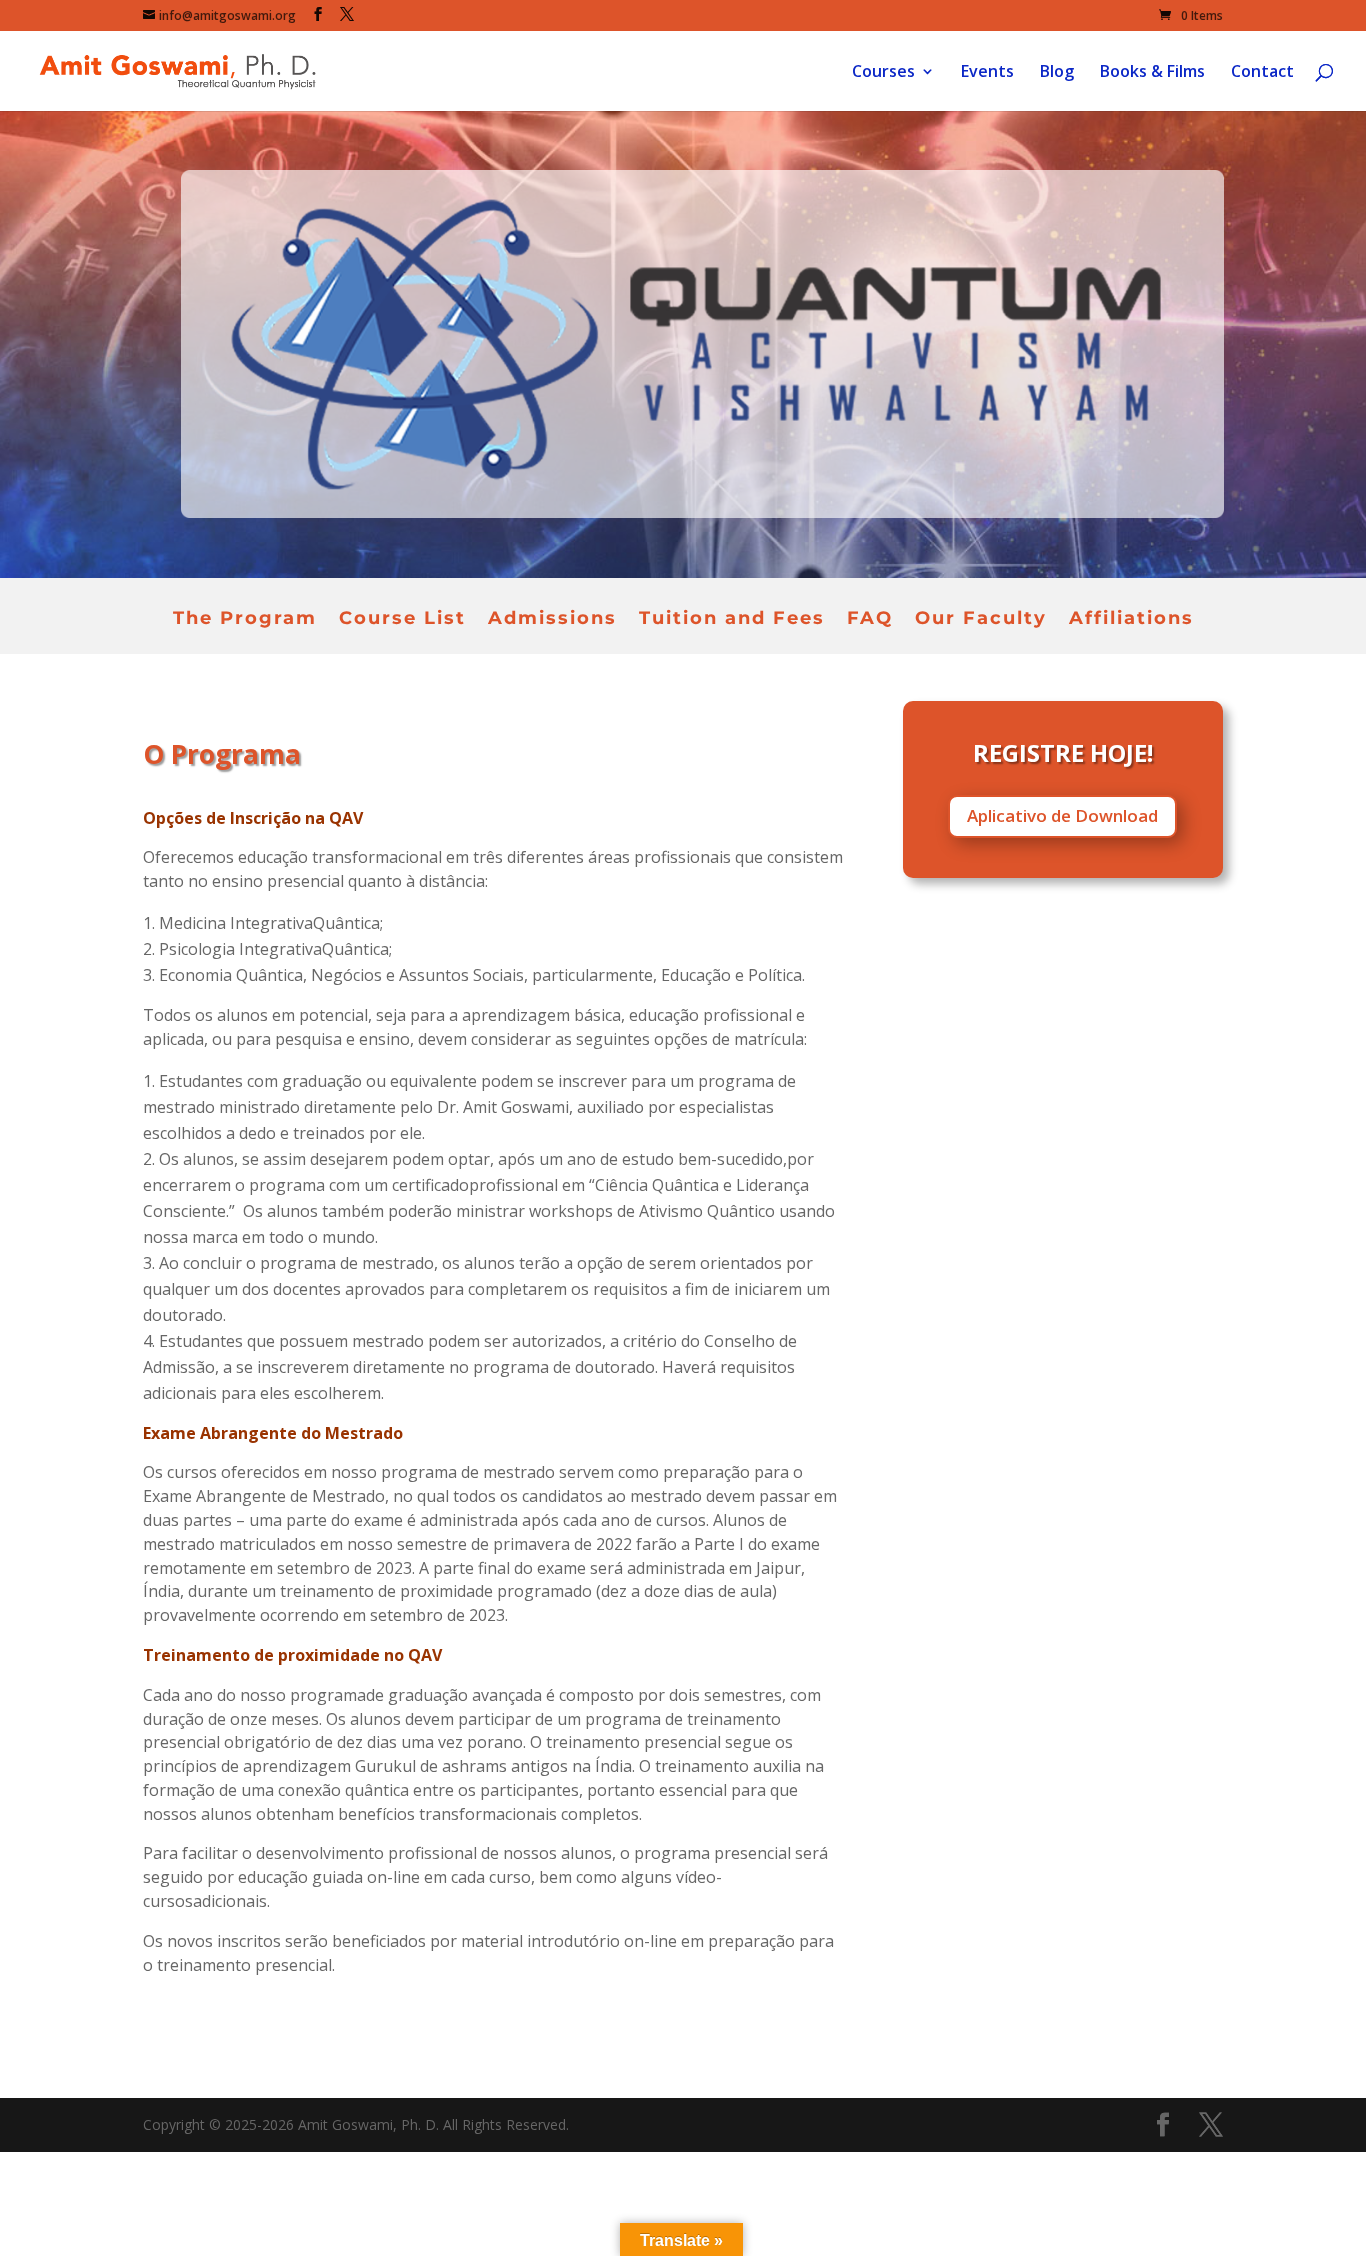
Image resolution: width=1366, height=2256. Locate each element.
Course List (402, 620)
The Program (245, 620)
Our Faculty (981, 620)
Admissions (552, 620)
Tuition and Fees (732, 620)
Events (987, 73)
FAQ (870, 620)
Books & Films (1152, 73)
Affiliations (1131, 620)
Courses (883, 73)
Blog (1057, 73)
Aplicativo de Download (1062, 815)
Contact (1262, 73)
